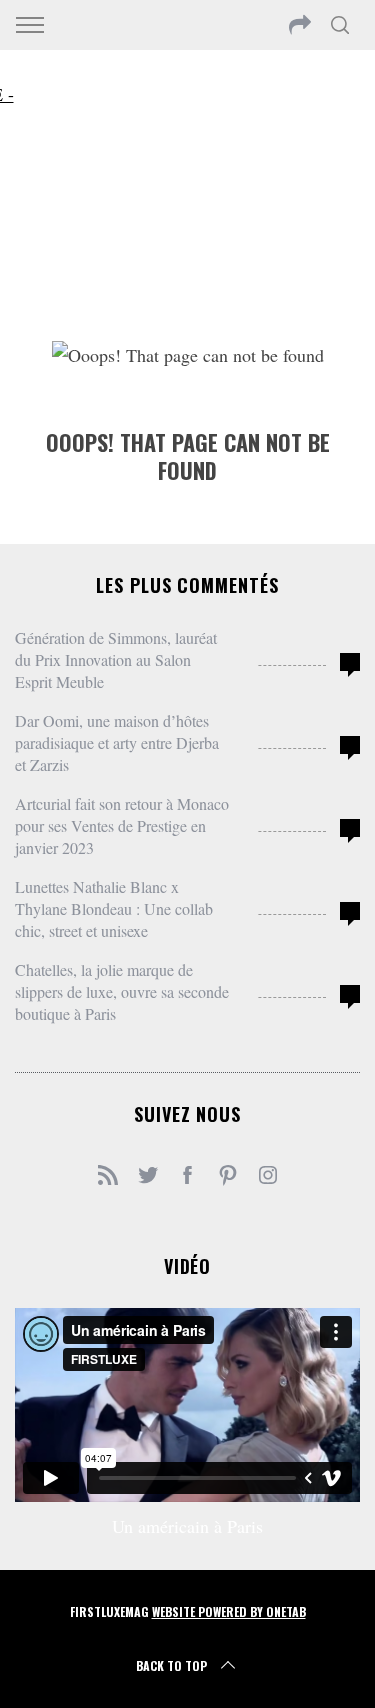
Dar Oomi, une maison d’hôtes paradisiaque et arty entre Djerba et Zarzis (117, 742)
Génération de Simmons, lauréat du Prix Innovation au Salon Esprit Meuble (116, 659)
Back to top (171, 1665)
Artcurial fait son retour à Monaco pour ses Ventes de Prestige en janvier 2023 (122, 825)
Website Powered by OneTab (229, 1611)
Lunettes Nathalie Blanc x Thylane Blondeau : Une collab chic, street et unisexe (114, 908)
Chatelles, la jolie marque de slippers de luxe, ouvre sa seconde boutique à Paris (122, 991)
